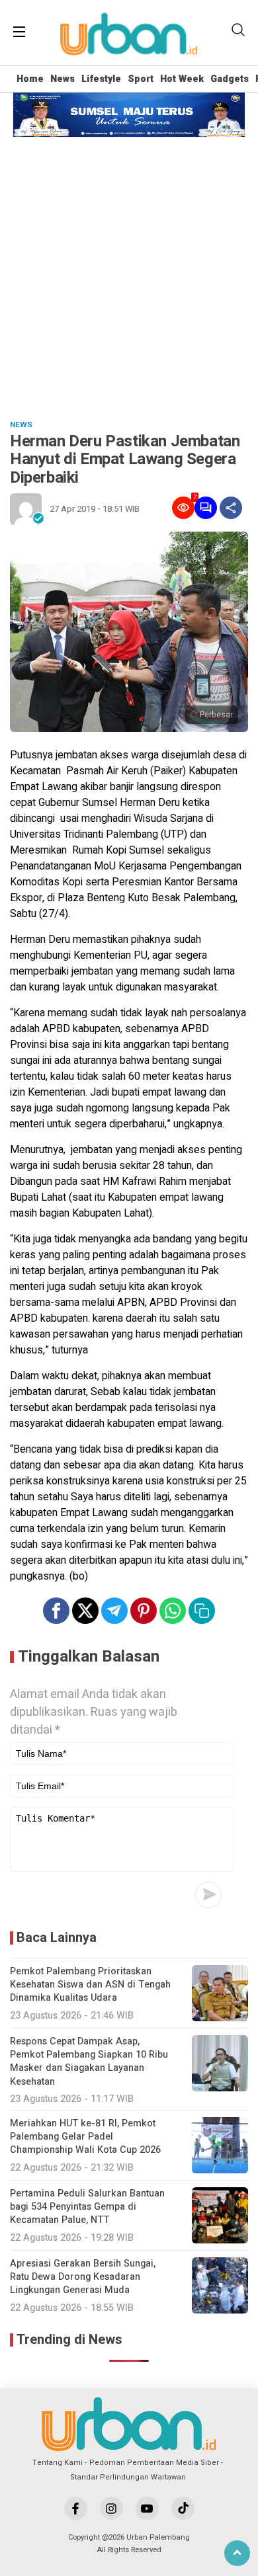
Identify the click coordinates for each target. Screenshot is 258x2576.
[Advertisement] (129, 272)
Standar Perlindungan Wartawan (128, 2477)
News (63, 79)
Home (30, 79)
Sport (141, 79)
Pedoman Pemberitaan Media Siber (154, 2463)
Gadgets (230, 79)
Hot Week (182, 79)
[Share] (231, 508)
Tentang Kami (58, 2463)
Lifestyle (101, 79)
